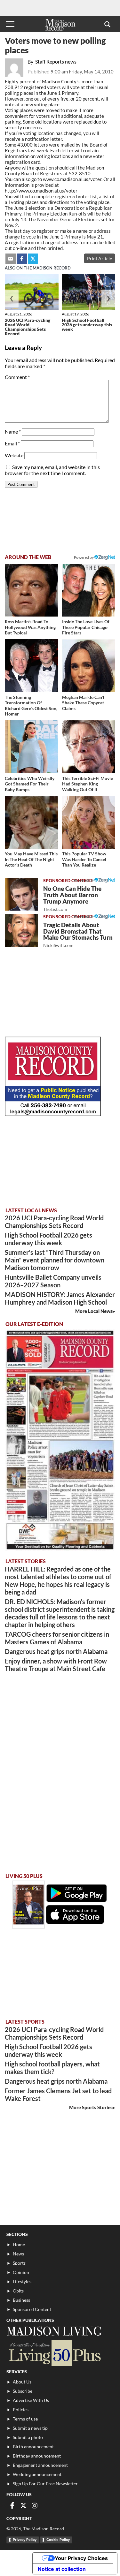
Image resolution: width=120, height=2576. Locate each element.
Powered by (84, 880)
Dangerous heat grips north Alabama (56, 1651)
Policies (21, 2409)
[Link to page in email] (11, 259)
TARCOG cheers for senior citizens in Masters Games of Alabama (57, 1638)
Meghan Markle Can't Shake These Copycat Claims (83, 703)
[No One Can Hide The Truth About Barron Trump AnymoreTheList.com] (21, 894)
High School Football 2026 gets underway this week (87, 325)
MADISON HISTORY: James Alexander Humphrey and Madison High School (60, 1298)
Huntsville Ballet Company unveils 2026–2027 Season (53, 1281)
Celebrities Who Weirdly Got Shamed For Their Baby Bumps (30, 784)
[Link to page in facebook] (22, 259)
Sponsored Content (32, 2309)
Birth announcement (33, 2447)
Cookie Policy (58, 2540)
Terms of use (25, 2419)
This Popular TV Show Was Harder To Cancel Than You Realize (84, 859)
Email (12, 443)
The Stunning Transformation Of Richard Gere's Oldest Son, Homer (31, 706)
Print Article (100, 258)
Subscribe (23, 2391)
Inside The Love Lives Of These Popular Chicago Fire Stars (86, 627)
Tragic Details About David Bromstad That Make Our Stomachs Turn (78, 935)
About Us (22, 2382)
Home (19, 2244)
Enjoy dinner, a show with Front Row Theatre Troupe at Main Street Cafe (56, 1665)
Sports (19, 2263)
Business (21, 2300)
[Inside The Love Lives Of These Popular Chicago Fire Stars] (89, 590)
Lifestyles (22, 2281)
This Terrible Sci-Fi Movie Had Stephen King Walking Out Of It (88, 784)
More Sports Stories (91, 2107)
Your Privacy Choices (81, 2558)
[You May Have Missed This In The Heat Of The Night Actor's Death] (31, 822)
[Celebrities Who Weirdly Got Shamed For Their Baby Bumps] (31, 747)
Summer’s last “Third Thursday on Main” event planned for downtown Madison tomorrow (55, 1260)
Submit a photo (28, 2437)
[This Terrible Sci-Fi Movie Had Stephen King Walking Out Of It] (89, 747)
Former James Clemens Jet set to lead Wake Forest (58, 2095)
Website (14, 455)
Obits (18, 2291)
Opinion (21, 2272)
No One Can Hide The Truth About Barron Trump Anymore (72, 898)
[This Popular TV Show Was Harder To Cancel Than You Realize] (89, 822)
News (18, 2254)
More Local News (94, 1311)
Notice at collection (62, 2569)
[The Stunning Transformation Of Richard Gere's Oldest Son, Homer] (31, 666)
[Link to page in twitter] (33, 259)
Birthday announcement (37, 2456)
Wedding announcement (37, 2474)
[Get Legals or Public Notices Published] (53, 1114)
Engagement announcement (40, 2465)
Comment (17, 377)
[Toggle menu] (10, 24)
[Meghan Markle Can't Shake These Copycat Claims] (89, 666)
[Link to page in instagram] (35, 2505)
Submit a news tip (30, 2428)
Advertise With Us (31, 2400)
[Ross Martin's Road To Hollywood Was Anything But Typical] (31, 590)
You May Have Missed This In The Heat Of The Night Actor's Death (31, 859)
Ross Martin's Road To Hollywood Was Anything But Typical (30, 627)
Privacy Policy (25, 2540)
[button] (107, 24)
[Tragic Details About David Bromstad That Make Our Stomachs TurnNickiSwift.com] (21, 930)
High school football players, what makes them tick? (52, 2068)
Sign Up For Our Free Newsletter (45, 2484)
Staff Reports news (56, 61)
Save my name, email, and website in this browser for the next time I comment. (52, 470)
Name (13, 432)
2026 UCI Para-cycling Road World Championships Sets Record (28, 327)
